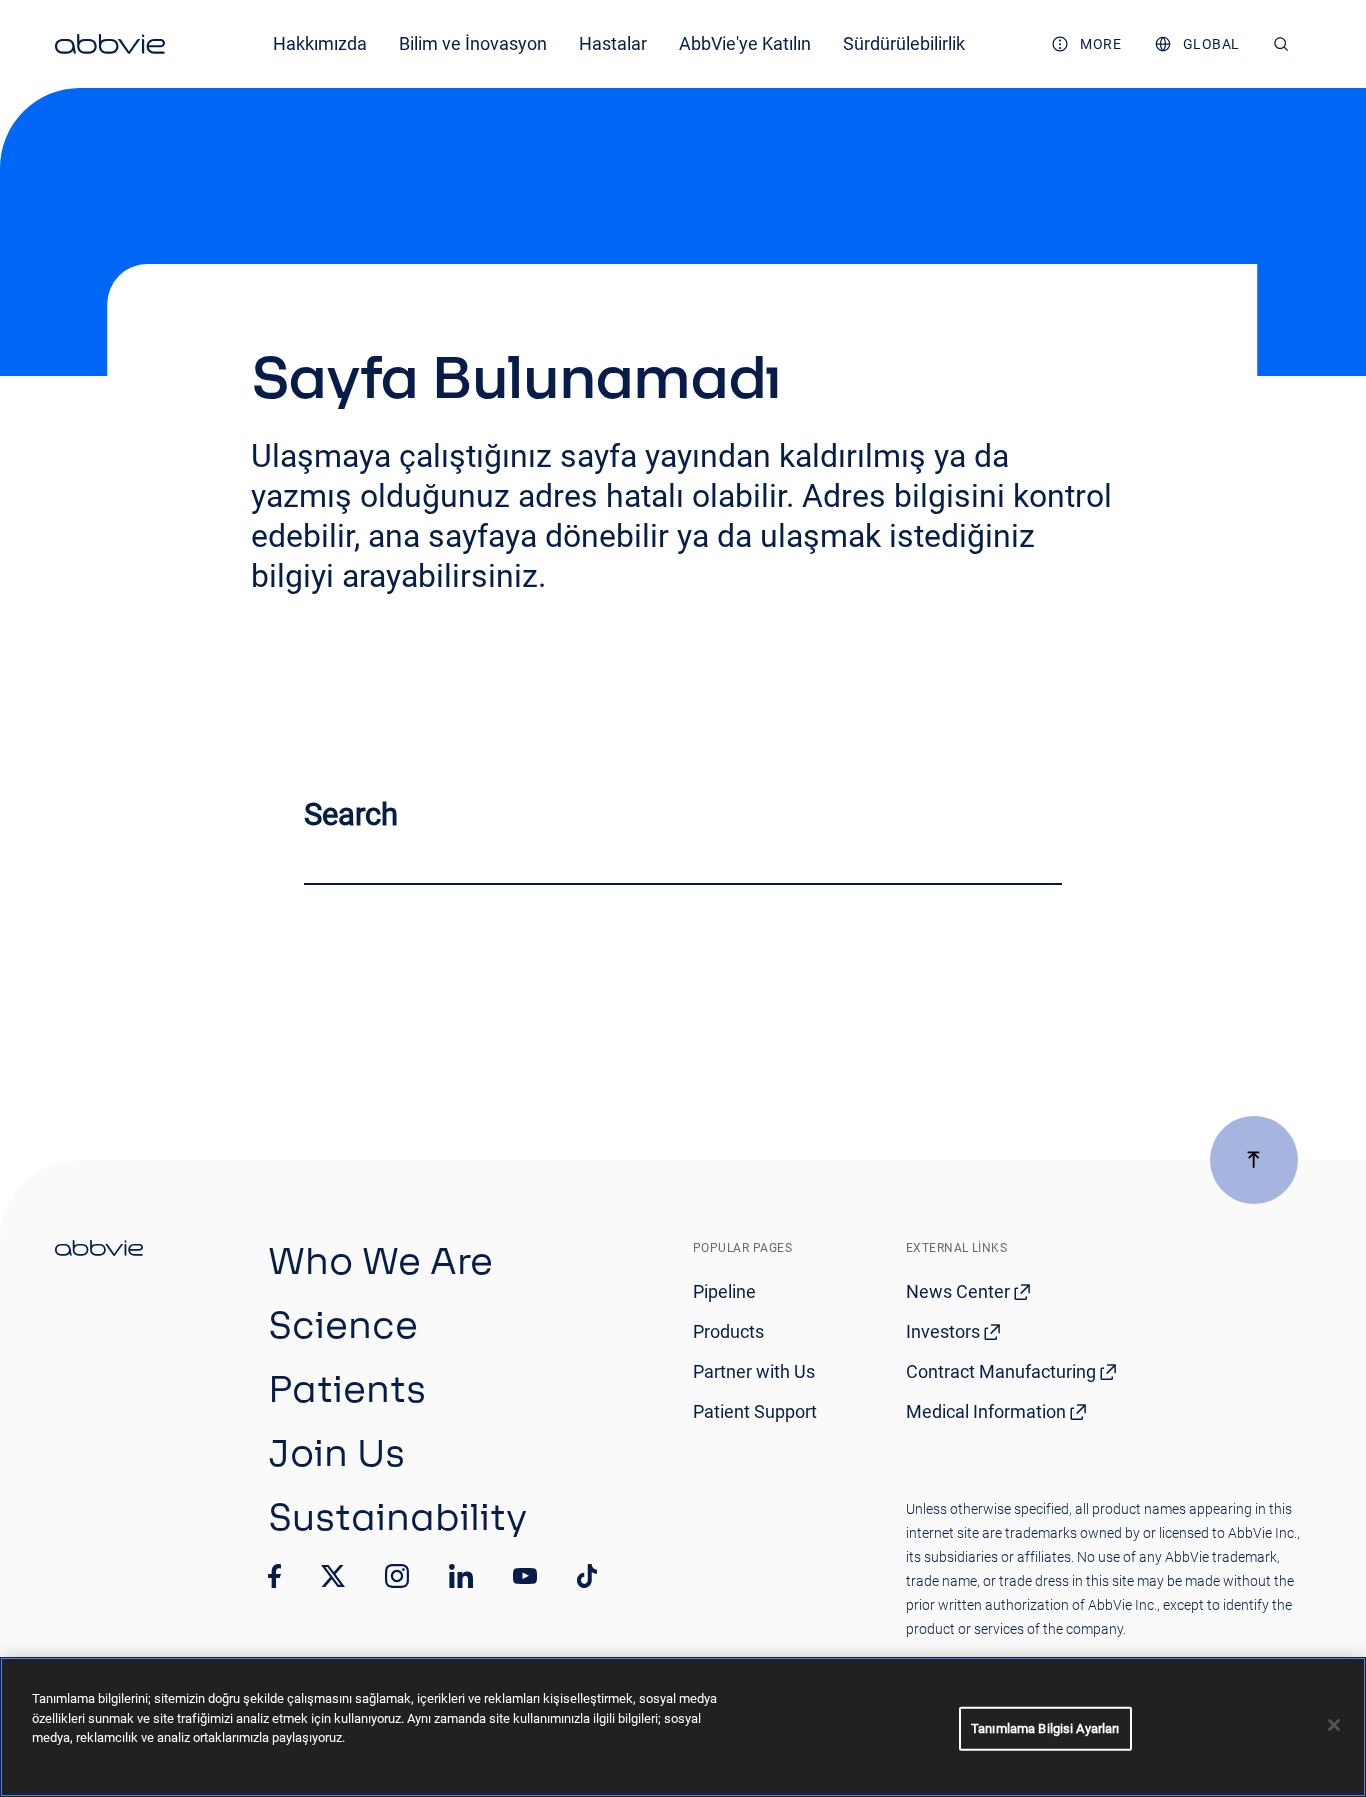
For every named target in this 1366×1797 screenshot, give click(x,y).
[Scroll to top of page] (1254, 1160)
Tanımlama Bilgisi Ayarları (1045, 1728)
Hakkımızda (320, 43)
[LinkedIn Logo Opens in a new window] (461, 1576)
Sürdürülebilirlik (904, 43)
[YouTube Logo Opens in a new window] (525, 1576)
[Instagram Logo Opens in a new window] (397, 1576)
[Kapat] (1334, 1725)
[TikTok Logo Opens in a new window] (587, 1576)
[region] (683, 1727)
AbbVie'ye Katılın (745, 43)
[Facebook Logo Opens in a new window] (275, 1576)
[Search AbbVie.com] (1281, 44)
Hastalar (613, 43)
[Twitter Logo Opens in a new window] (333, 1575)
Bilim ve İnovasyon (473, 43)
